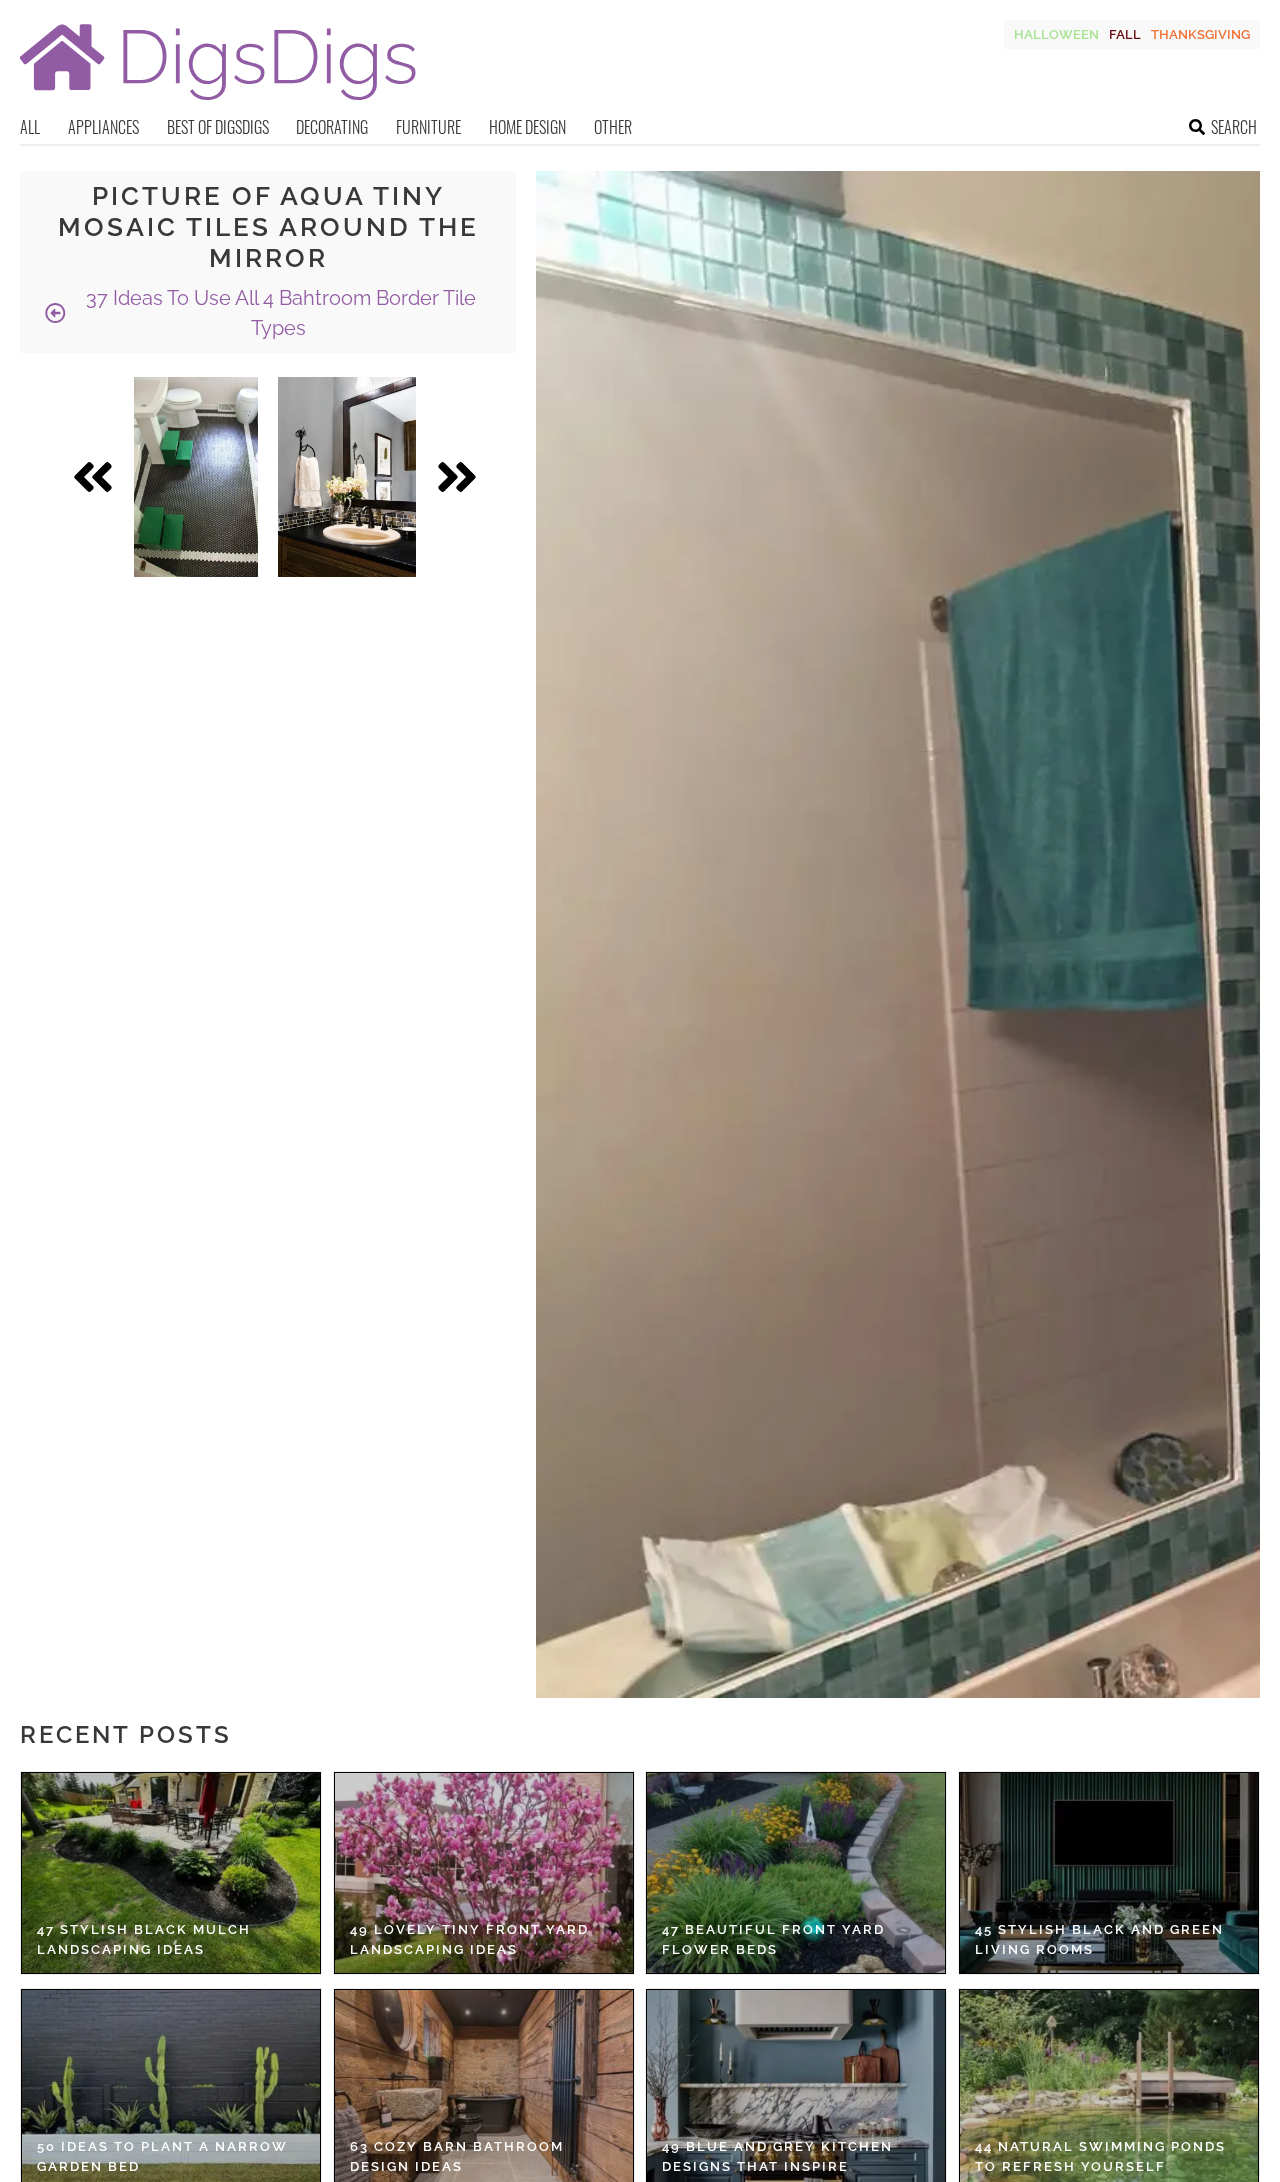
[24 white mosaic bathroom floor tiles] (196, 477)
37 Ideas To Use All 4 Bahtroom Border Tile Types (278, 313)
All (30, 127)
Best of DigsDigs (218, 127)
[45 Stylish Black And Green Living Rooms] (1109, 1873)
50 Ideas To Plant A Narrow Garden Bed (162, 2156)
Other (613, 127)
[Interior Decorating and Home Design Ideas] (218, 102)
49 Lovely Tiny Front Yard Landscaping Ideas (469, 1939)
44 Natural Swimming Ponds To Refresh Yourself (1100, 2156)
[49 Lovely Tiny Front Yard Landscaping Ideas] (484, 1873)
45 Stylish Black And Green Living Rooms (1099, 1939)
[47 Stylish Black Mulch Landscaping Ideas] (171, 1873)
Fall (1125, 34)
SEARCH (1234, 127)
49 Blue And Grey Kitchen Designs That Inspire (777, 2156)
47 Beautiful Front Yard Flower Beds (773, 1939)
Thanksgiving (1200, 34)
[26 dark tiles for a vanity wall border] (347, 477)
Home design (527, 127)
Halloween (1056, 34)
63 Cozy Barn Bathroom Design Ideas (457, 2156)
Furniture (428, 127)
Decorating (332, 127)
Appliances (103, 127)
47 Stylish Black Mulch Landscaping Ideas (144, 1939)
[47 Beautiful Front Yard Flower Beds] (796, 1873)
